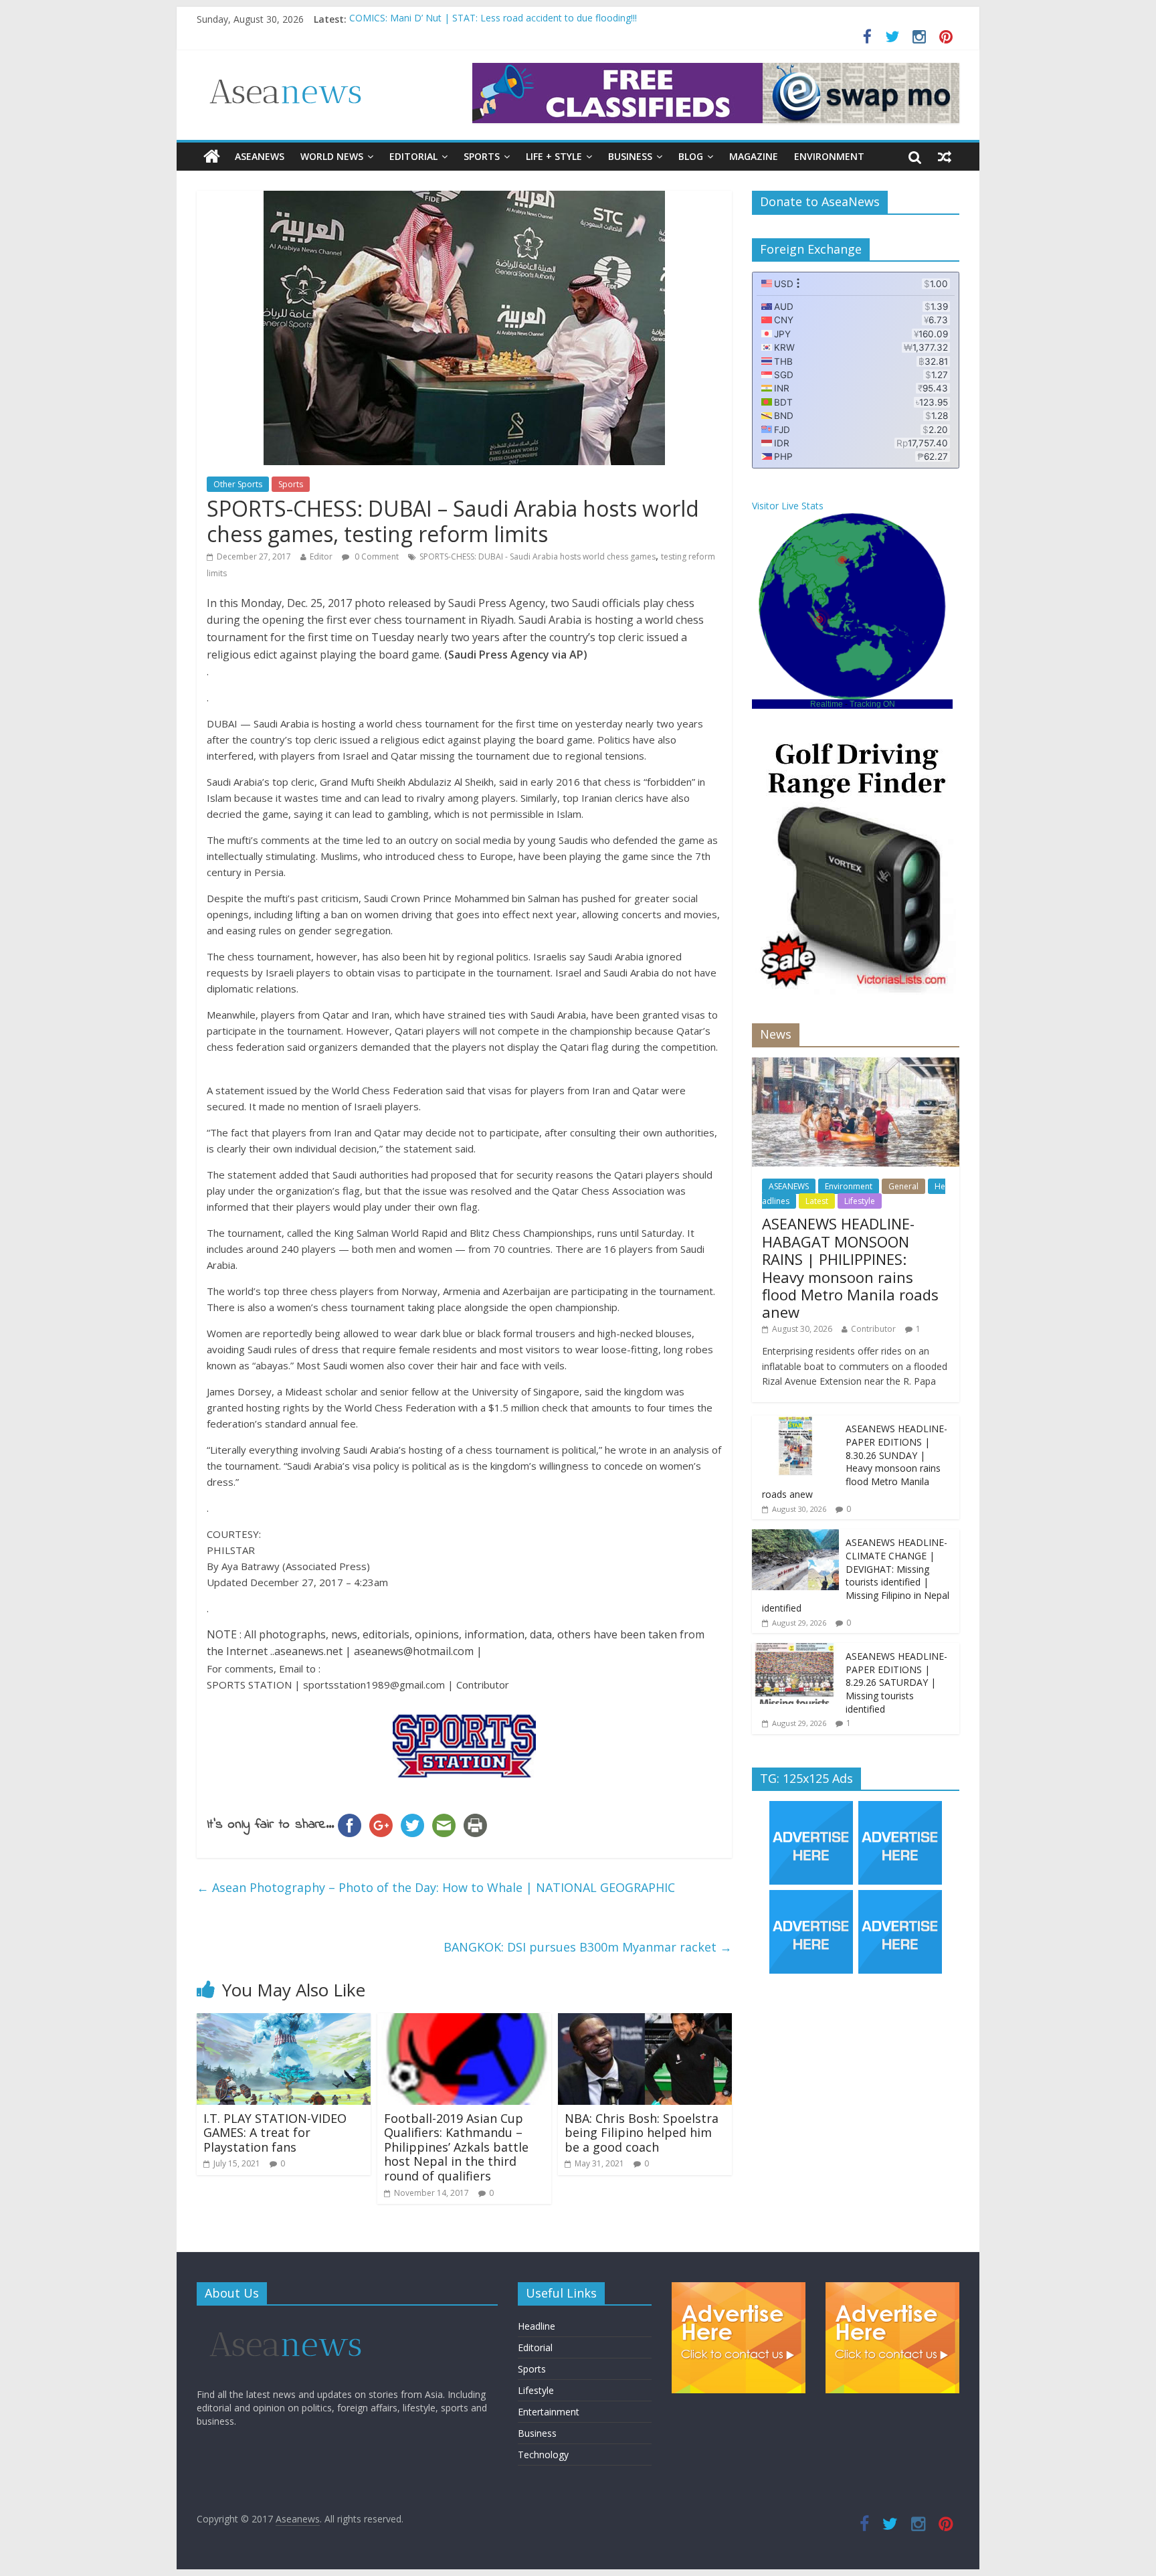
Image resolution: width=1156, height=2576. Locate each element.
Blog (691, 156)
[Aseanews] (212, 157)
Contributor (873, 1329)
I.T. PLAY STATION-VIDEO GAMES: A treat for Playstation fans (275, 2133)
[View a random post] (945, 157)
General (903, 1186)
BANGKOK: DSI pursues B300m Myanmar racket (588, 1947)
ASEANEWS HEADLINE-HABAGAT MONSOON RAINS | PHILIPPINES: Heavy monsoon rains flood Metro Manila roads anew (850, 1268)
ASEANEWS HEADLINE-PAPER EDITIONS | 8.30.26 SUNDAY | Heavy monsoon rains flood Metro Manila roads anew (855, 1461)
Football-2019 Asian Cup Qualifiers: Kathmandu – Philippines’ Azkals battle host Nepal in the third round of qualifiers (456, 2147)
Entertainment (549, 2412)
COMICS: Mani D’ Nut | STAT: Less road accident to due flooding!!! (493, 19)
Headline (537, 2326)
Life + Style (554, 156)
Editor (321, 556)
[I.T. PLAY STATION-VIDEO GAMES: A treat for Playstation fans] (284, 2021)
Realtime (827, 704)
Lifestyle (860, 1201)
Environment (829, 156)
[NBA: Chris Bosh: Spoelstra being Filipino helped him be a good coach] (645, 2021)
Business (630, 156)
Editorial (413, 156)
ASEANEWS (260, 156)
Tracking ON (872, 704)
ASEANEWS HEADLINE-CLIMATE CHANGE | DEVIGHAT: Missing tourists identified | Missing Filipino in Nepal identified (856, 1575)
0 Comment (376, 556)
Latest (817, 1201)
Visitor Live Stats (788, 506)
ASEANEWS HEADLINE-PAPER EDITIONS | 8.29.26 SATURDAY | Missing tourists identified (896, 1682)
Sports (482, 156)
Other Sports (238, 484)
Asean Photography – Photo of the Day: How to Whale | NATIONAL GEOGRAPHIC (436, 1887)
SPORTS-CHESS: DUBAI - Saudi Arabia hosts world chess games (538, 556)
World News (332, 156)
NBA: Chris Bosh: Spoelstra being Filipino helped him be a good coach (642, 2133)
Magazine (754, 156)
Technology (543, 2455)
